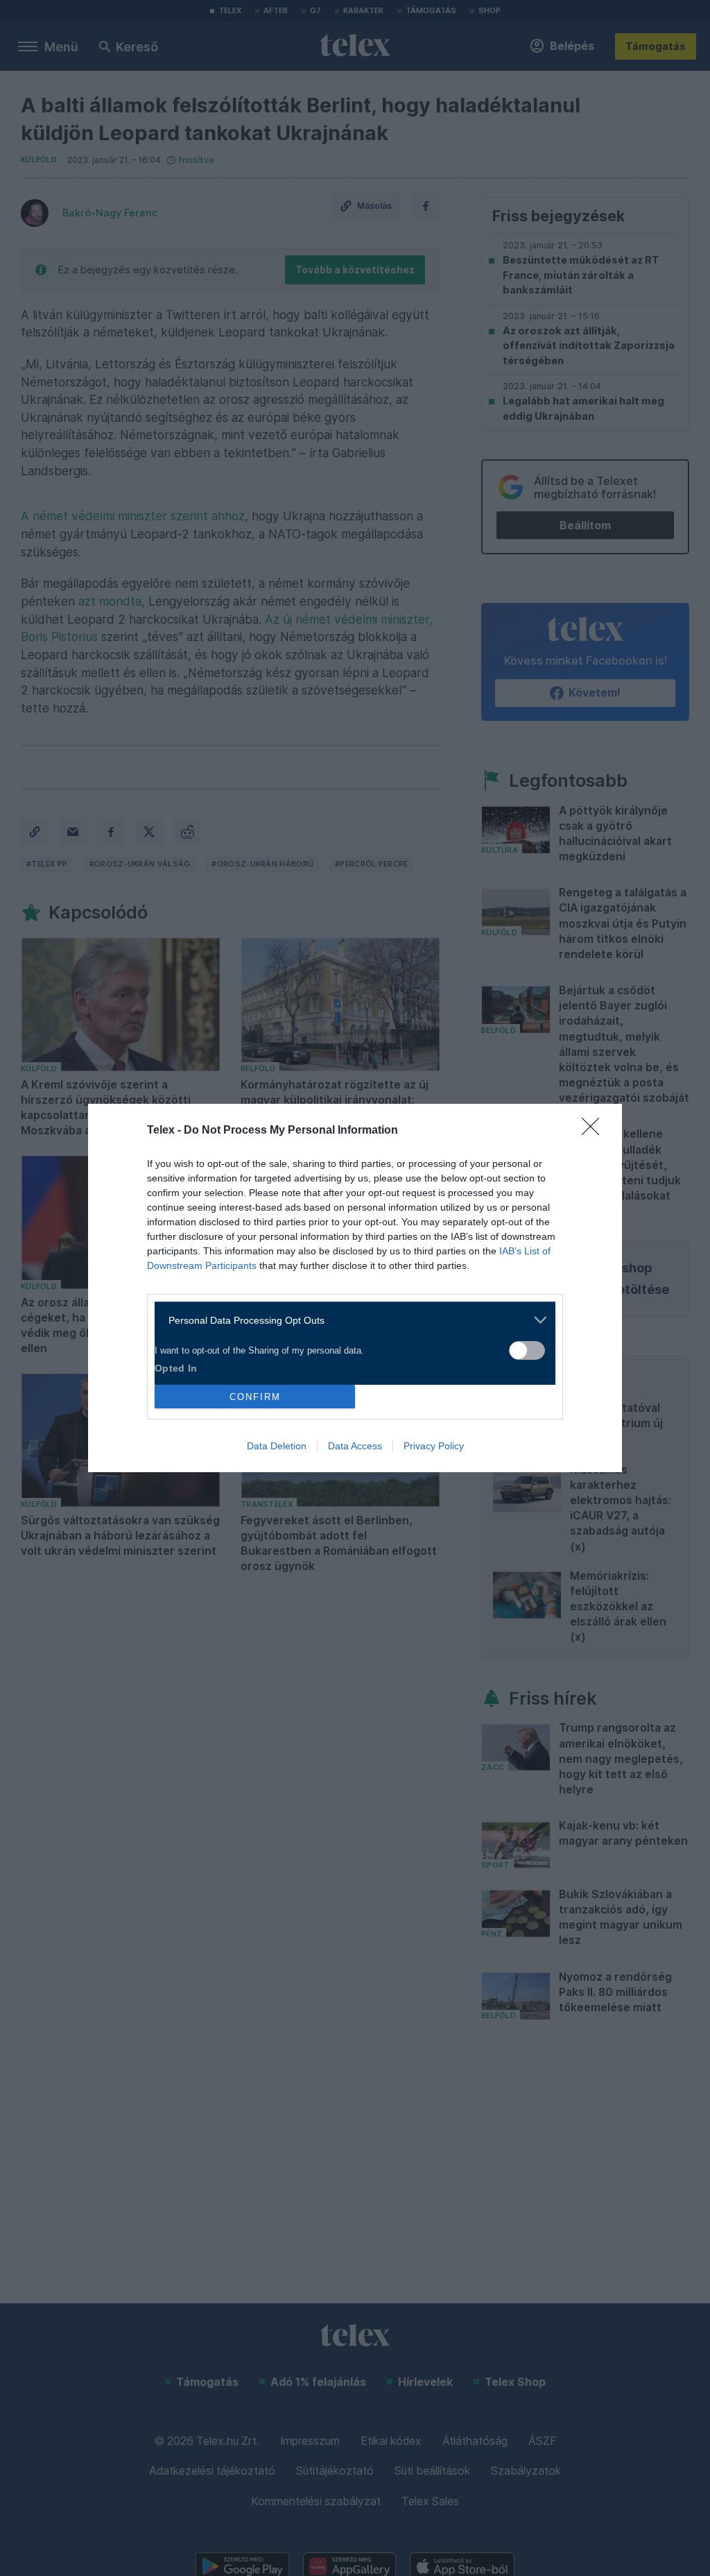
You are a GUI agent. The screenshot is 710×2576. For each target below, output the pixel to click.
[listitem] (350, 1320)
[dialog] (355, 1288)
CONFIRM (255, 1397)
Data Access (355, 1446)
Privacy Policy (434, 1446)
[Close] (595, 1131)
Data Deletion (277, 1446)
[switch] (527, 1350)
